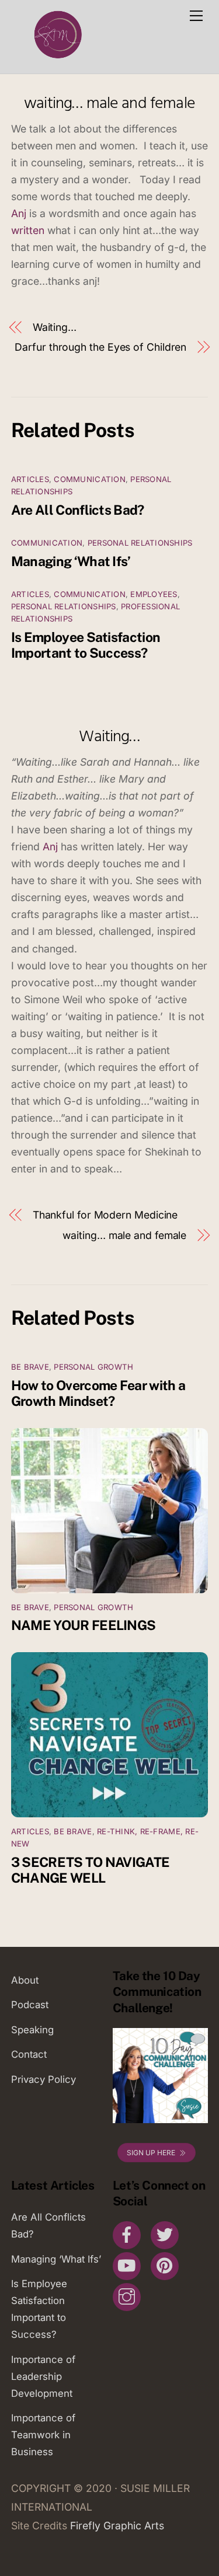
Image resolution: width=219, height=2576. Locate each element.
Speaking (32, 2030)
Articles (30, 479)
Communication (89, 479)
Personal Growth (93, 1367)
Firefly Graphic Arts (117, 2526)
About (25, 1980)
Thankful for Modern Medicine (105, 1215)
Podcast (30, 2005)
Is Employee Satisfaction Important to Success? (86, 645)
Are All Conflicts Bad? (78, 510)
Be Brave (30, 1367)
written (28, 230)
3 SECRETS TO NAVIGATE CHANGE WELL (91, 1870)
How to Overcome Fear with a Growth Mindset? (98, 1393)
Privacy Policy (44, 2079)
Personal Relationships (140, 543)
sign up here (151, 2153)
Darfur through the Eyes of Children (100, 347)
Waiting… (55, 327)
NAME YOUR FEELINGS (84, 1625)
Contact (29, 2054)
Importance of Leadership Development (43, 2376)
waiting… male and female (109, 104)
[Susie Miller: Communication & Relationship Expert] (57, 59)
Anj (19, 213)
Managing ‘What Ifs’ (71, 561)
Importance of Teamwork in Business (43, 2435)
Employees (154, 594)
